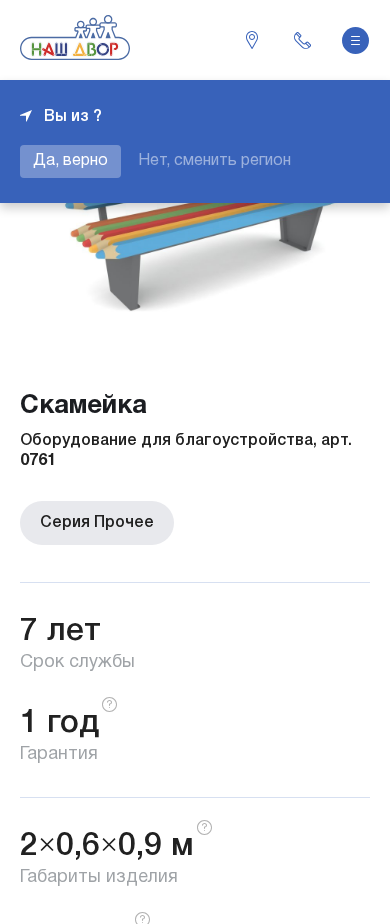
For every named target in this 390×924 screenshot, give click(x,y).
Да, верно (70, 161)
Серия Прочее (97, 523)
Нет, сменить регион (214, 161)
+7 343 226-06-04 (302, 40)
